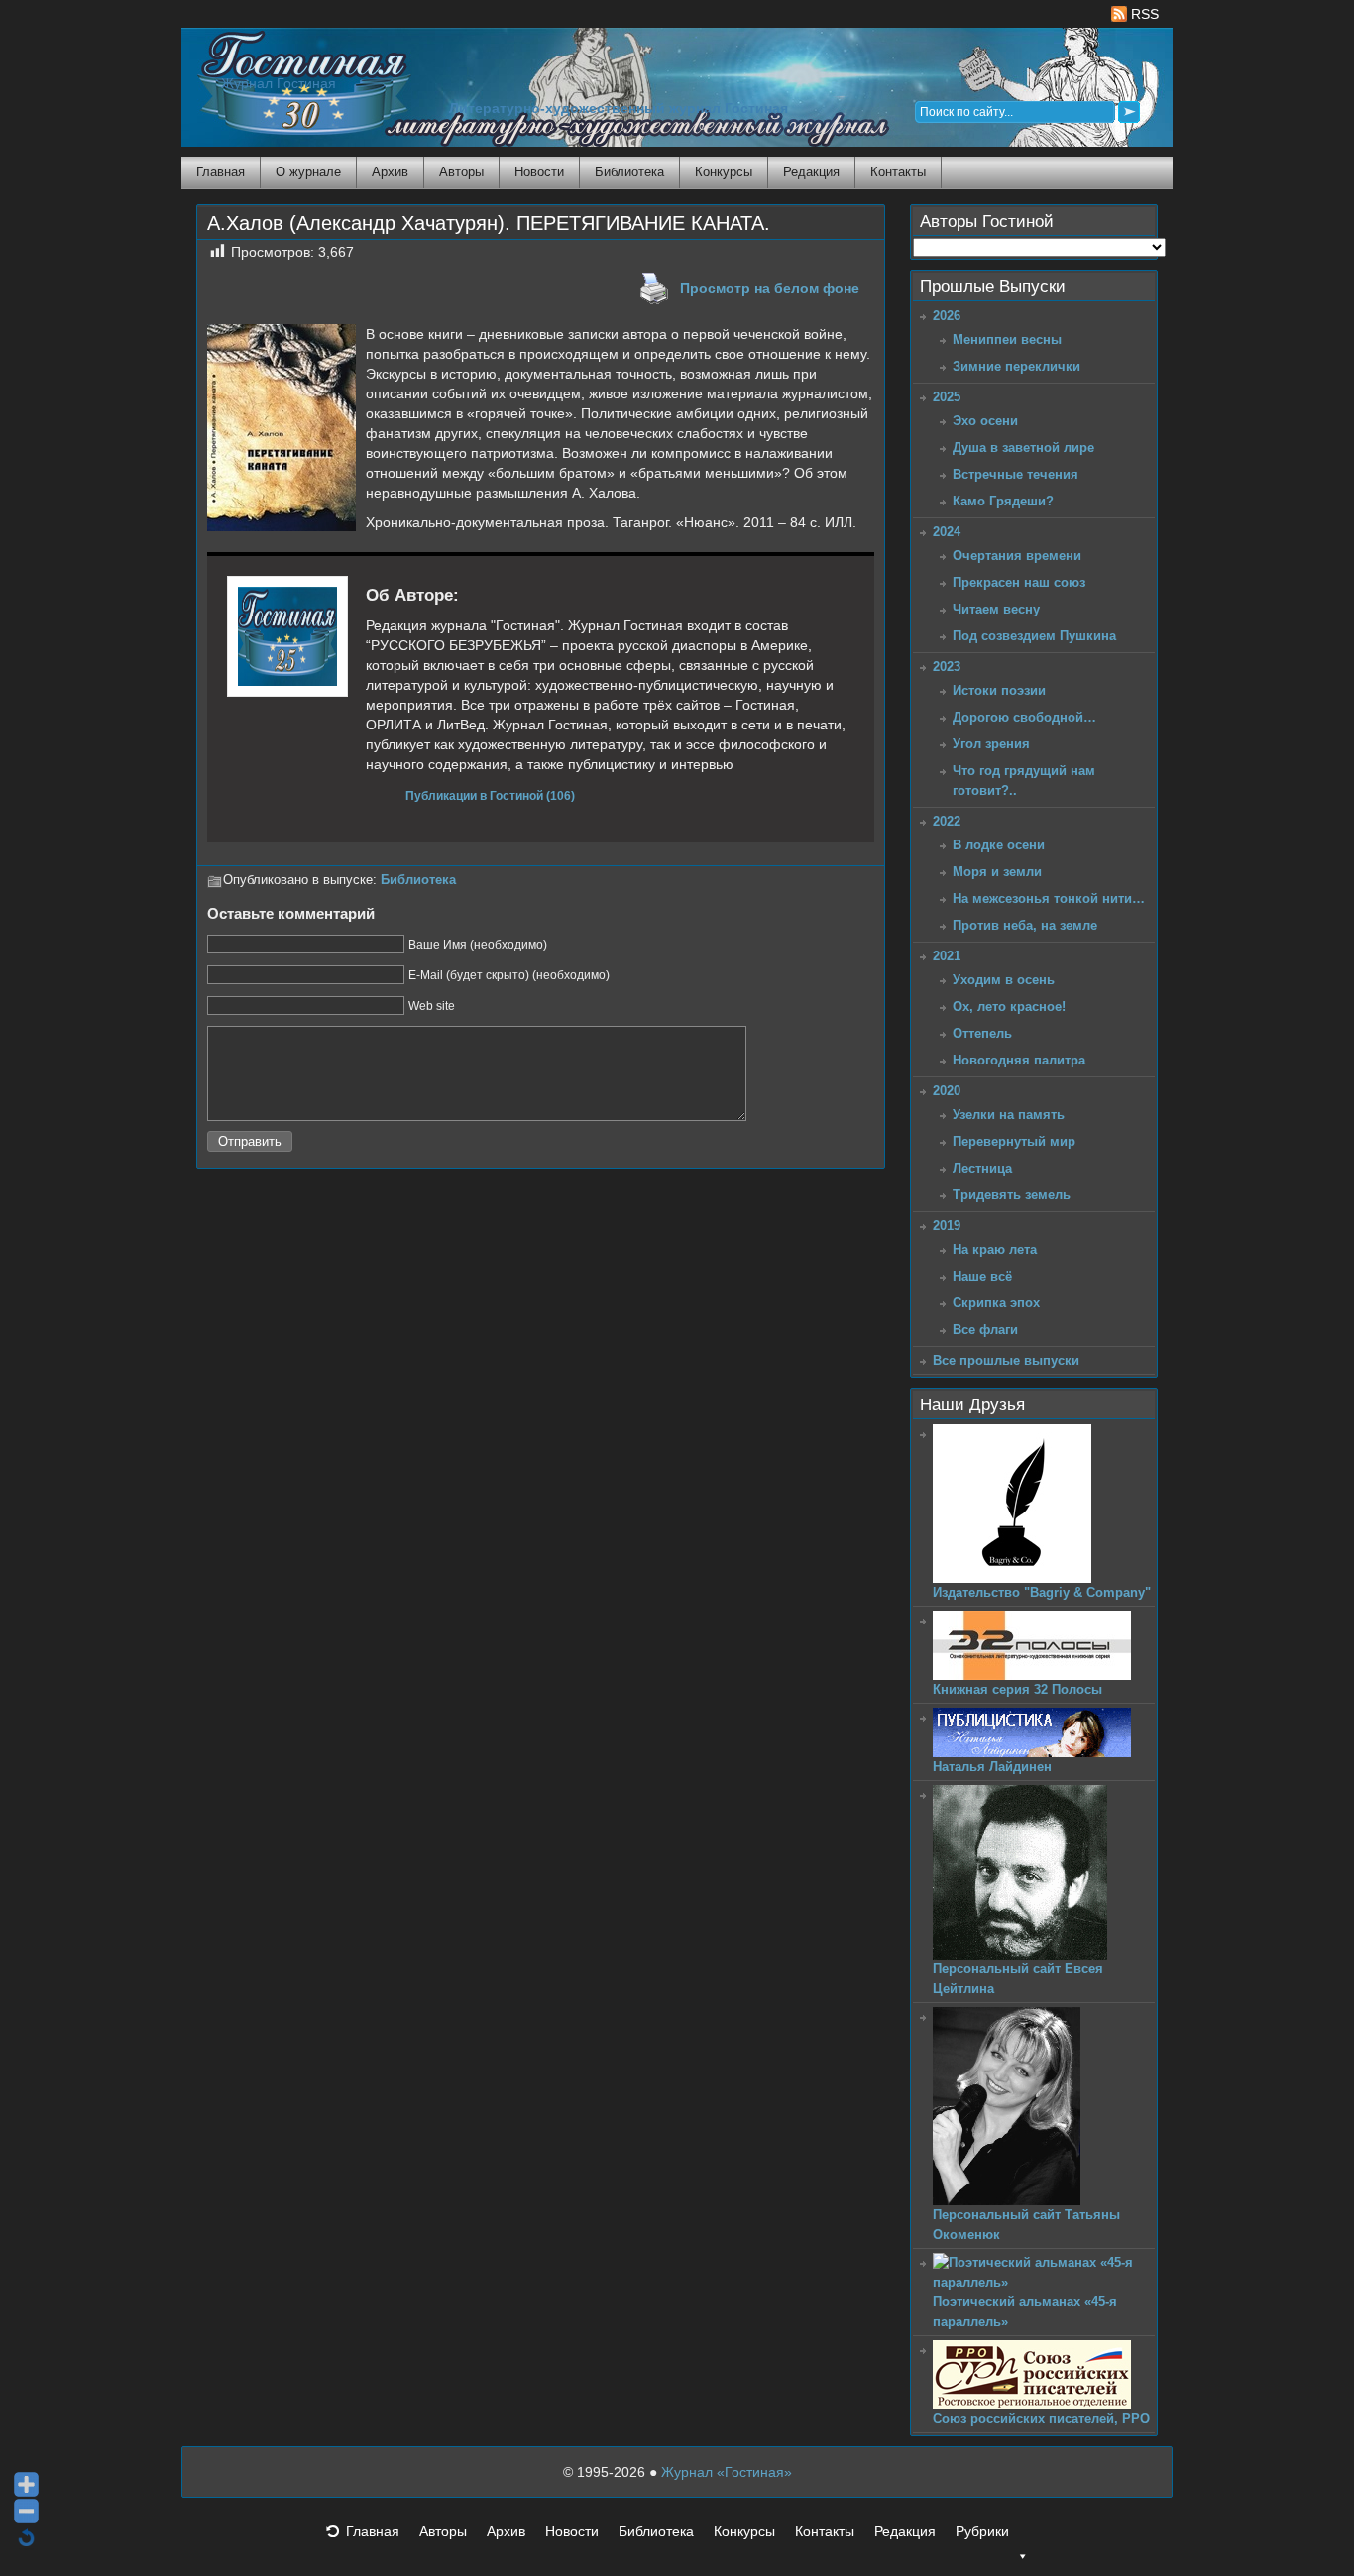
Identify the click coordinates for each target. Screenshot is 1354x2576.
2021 (947, 956)
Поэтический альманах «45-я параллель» (1025, 2312)
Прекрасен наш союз (1019, 582)
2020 (947, 1091)
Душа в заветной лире (1023, 448)
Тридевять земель (1012, 1195)
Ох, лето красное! (1009, 1007)
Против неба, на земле (1025, 925)
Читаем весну (996, 609)
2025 (947, 397)
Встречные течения (1015, 474)
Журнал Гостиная (279, 84)
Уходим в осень (1004, 980)
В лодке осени (999, 845)
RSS (1143, 14)
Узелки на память (1009, 1115)
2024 (947, 532)
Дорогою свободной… (1024, 717)
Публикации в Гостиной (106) (490, 795)
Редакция (811, 172)
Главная (221, 172)
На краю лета (995, 1249)
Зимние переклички (1016, 366)
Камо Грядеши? (1003, 501)
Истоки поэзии (999, 690)
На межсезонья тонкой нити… (1049, 898)
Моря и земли (997, 872)
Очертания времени (1017, 556)
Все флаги (985, 1330)
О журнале (308, 172)
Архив (390, 172)
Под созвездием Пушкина (1034, 636)
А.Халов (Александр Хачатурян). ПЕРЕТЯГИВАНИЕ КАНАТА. (489, 223)
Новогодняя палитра (1019, 1060)
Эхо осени (985, 421)
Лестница (982, 1168)
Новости (539, 172)
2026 (947, 316)
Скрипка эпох (996, 1303)
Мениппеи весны (1007, 339)
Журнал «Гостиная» (727, 2472)
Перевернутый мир (1014, 1141)
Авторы (461, 172)
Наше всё (982, 1276)
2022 (947, 821)
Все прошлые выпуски (1006, 1360)
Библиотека (629, 172)
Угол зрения (991, 744)
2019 (947, 1226)
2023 (947, 667)
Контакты (898, 172)
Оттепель (982, 1033)
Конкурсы (724, 172)
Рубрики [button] (982, 2531)
